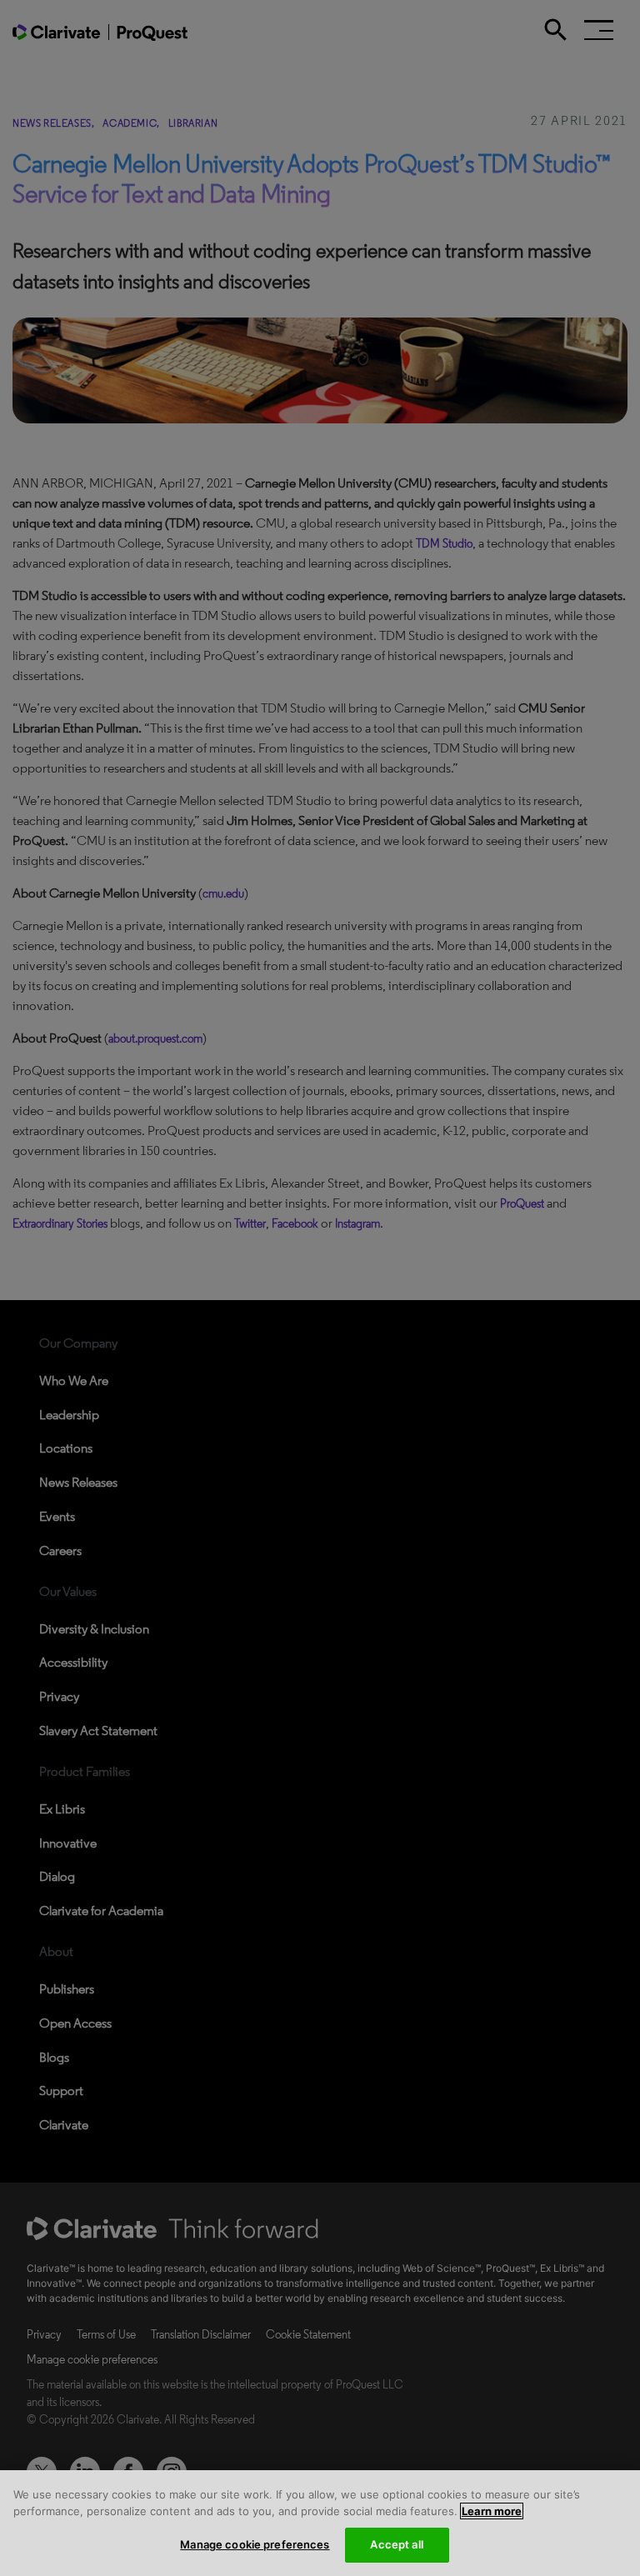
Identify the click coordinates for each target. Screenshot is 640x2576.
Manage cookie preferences (255, 2544)
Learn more (492, 2511)
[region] (320, 2523)
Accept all (396, 2544)
